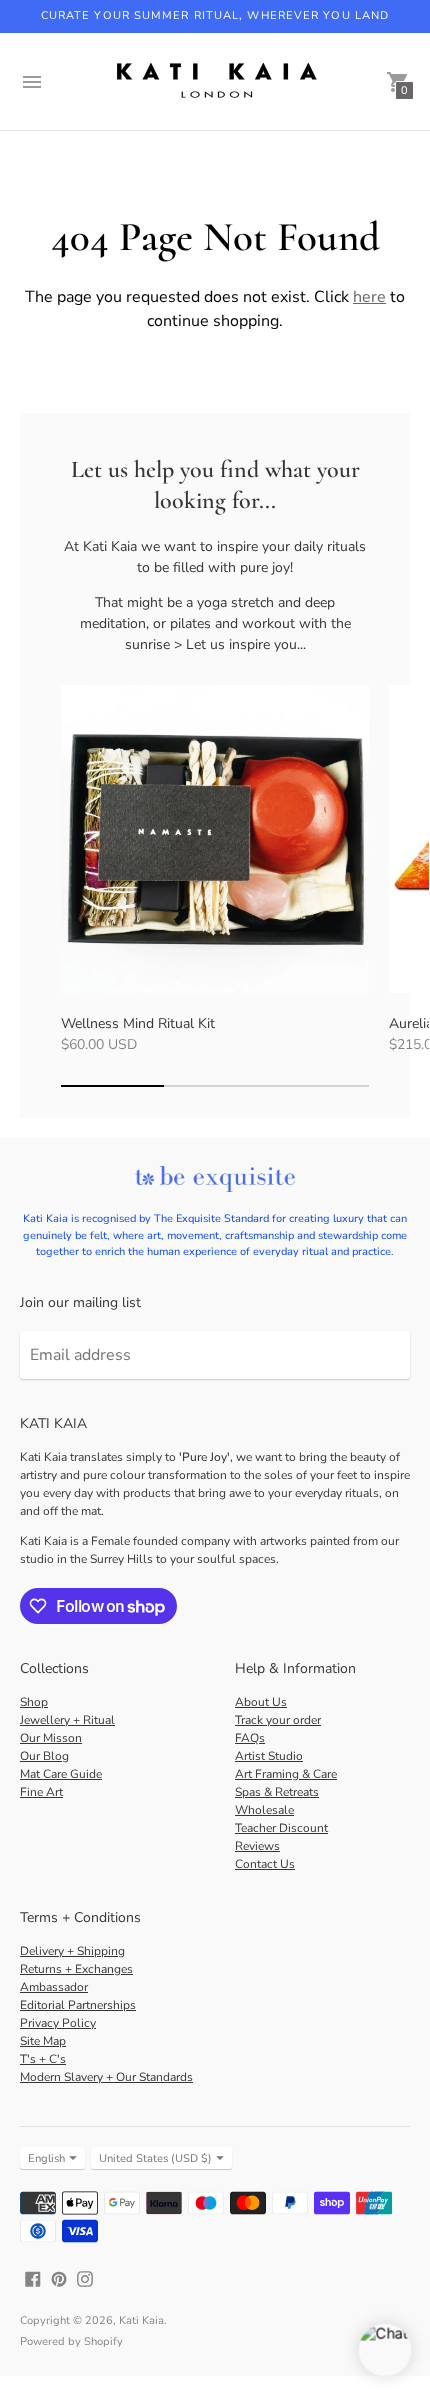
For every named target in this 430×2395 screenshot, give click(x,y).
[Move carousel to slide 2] (215, 1086)
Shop (34, 1702)
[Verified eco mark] (215, 1181)
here (369, 297)
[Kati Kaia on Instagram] (85, 2277)
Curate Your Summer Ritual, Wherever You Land (215, 15)
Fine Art (41, 1792)
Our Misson (51, 1738)
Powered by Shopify (71, 2341)
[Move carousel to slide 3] (317, 1086)
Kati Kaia (141, 2320)
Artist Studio (269, 1756)
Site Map (43, 2041)
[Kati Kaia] (215, 81)
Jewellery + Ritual (67, 1720)
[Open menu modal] (32, 82)
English (46, 2158)
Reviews (257, 1846)
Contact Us (265, 1864)
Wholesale (264, 1810)
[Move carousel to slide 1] (112, 1086)
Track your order (278, 1720)
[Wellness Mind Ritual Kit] (215, 839)
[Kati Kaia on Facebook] (33, 2277)
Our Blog (44, 1756)
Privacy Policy (58, 2023)
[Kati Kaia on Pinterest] (59, 2277)
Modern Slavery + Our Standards (106, 2077)
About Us (261, 1702)
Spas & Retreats (277, 1792)
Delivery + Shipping (72, 1951)
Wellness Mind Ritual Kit (138, 1023)
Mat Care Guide (61, 1774)
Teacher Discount (281, 1828)
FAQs (250, 1738)
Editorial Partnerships (78, 2005)
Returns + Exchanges (76, 1969)
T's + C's (43, 2059)
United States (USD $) (155, 2158)
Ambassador (54, 1987)
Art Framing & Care (286, 1774)
